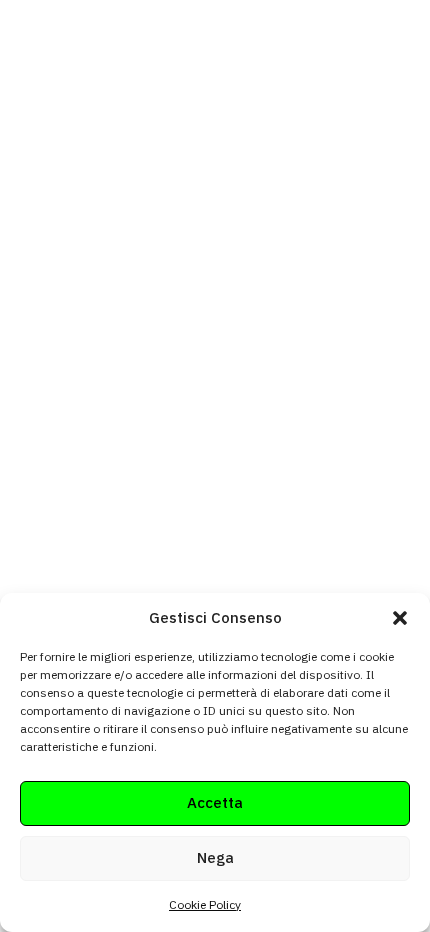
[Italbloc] (96, 57)
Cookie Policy (205, 904)
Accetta (215, 802)
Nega (215, 857)
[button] (400, 618)
